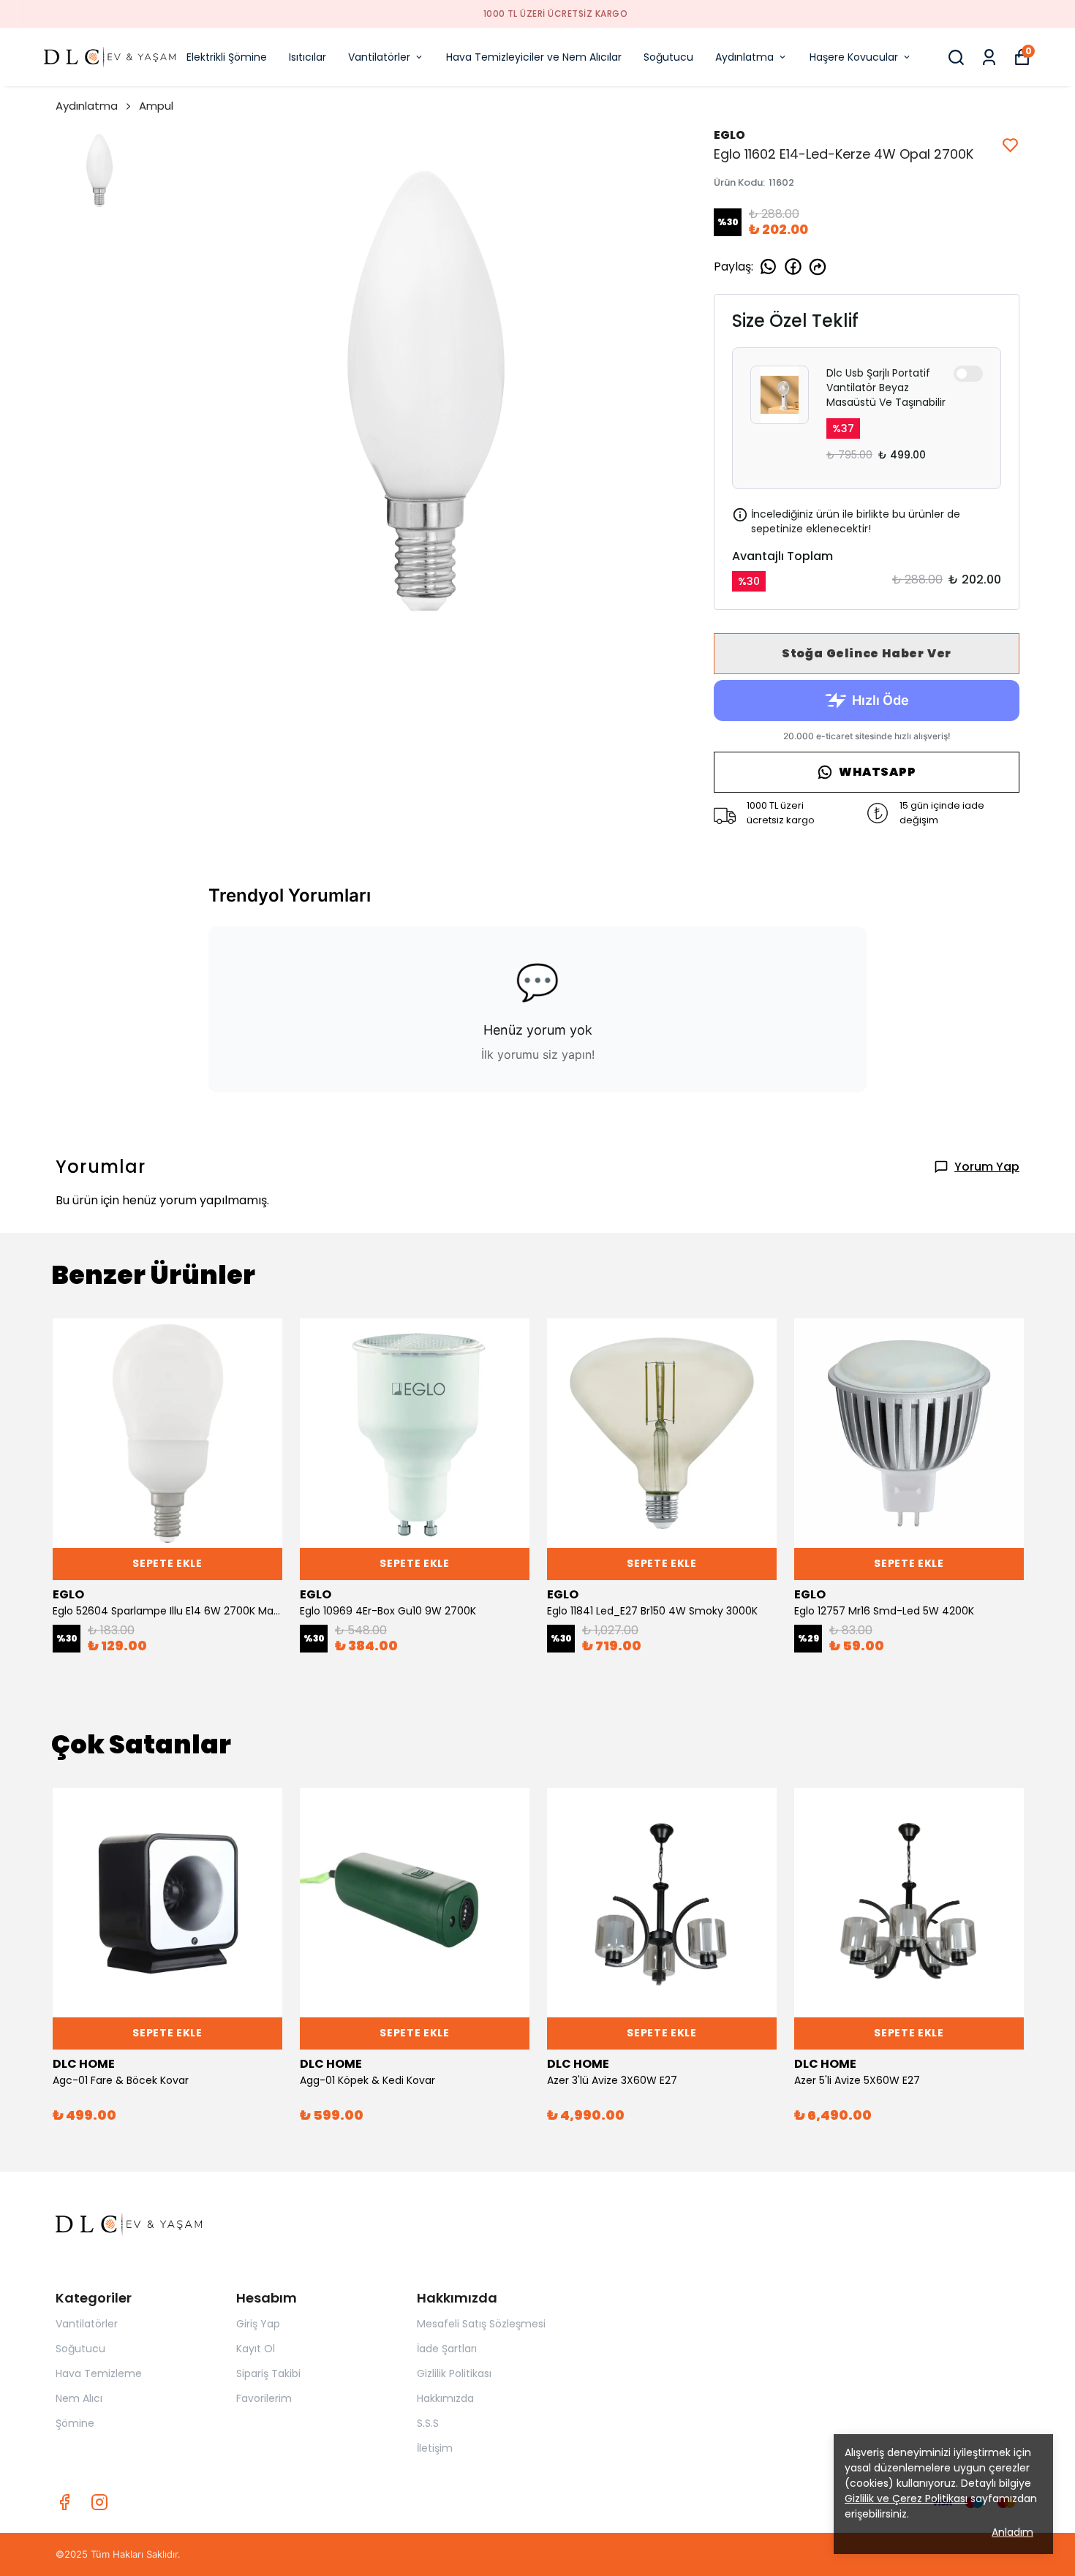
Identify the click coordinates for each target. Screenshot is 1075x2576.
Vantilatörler (379, 57)
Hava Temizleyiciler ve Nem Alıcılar (534, 57)
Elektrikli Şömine (227, 57)
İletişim (435, 2448)
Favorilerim (264, 2398)
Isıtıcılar (308, 57)
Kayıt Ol (256, 2349)
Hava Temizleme (99, 2373)
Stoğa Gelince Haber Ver (867, 653)
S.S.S (428, 2423)
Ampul (156, 106)
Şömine (75, 2423)
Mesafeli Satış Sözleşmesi (481, 2324)
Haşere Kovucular (854, 57)
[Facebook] (64, 2502)
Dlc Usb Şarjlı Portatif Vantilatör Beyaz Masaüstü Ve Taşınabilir (886, 388)
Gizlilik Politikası (454, 2373)
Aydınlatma (744, 57)
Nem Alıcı (79, 2398)
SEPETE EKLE (167, 1563)
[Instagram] (99, 2502)
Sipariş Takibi (268, 2373)
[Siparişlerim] (989, 57)
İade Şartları (447, 2349)
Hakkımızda (445, 2398)
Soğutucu (668, 57)
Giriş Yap (258, 2324)
